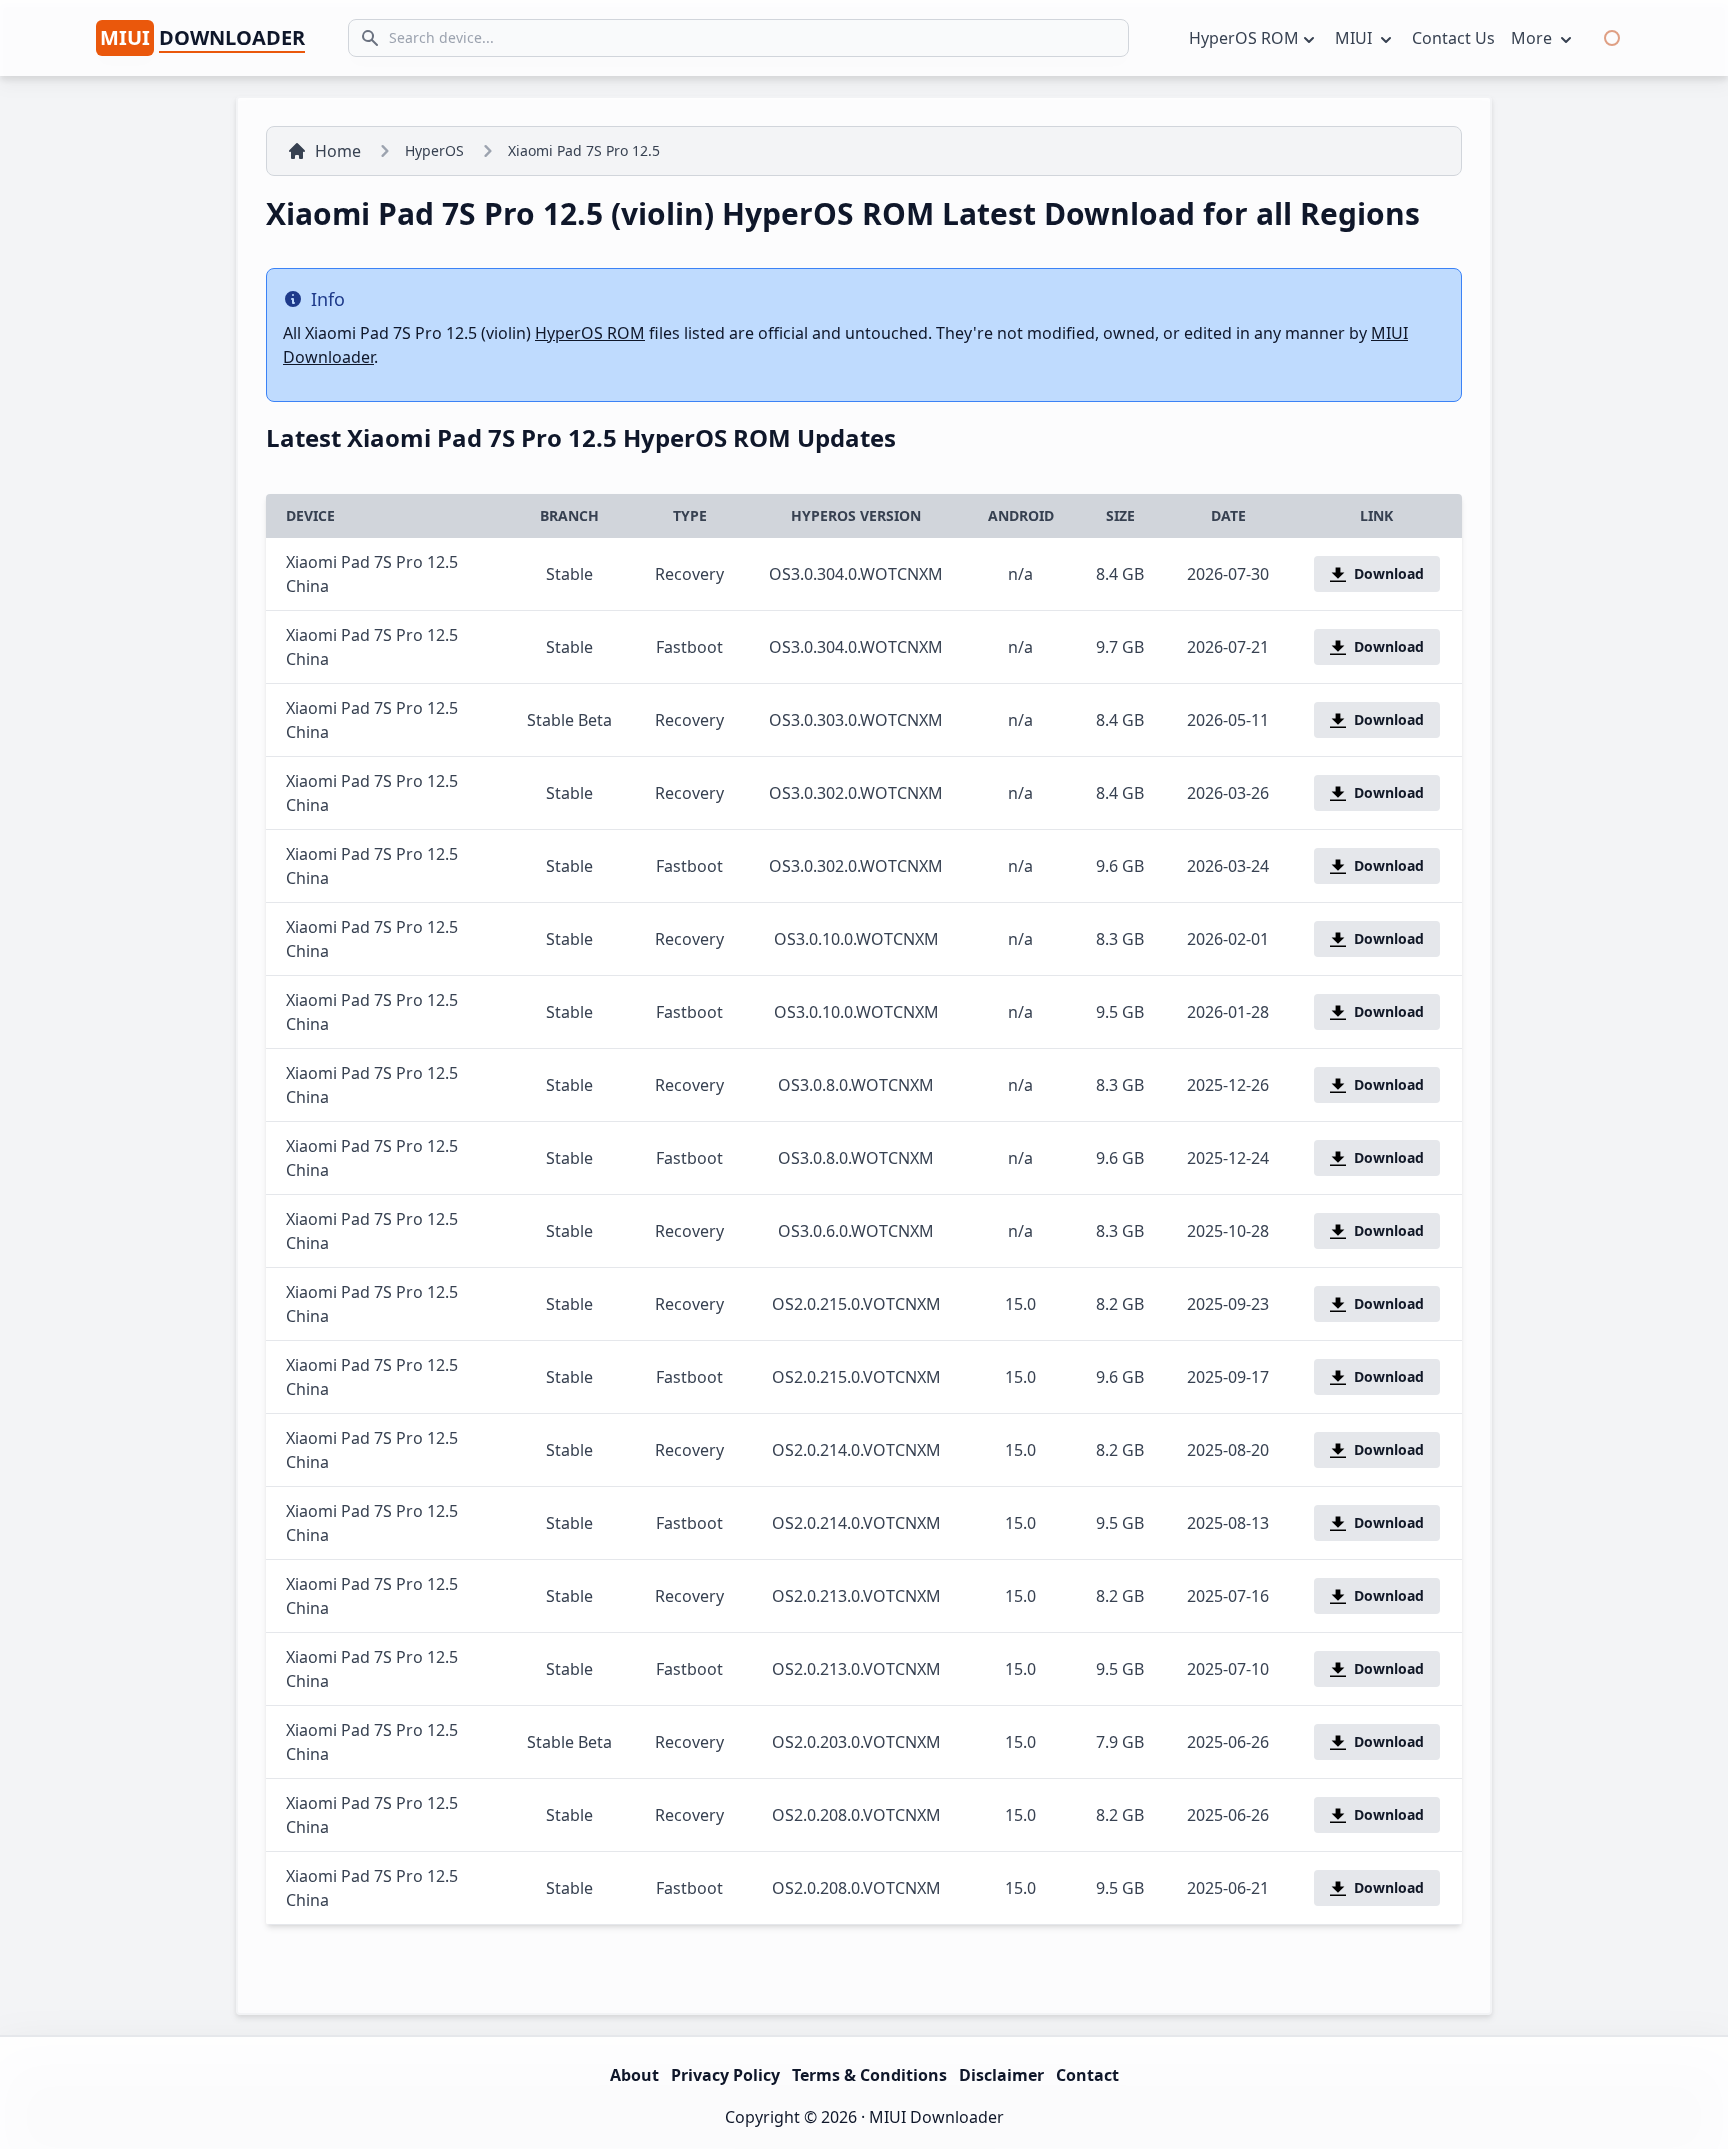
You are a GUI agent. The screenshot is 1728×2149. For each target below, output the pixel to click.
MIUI (1355, 38)
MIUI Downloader (936, 2117)
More (1533, 38)
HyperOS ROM (1244, 38)
